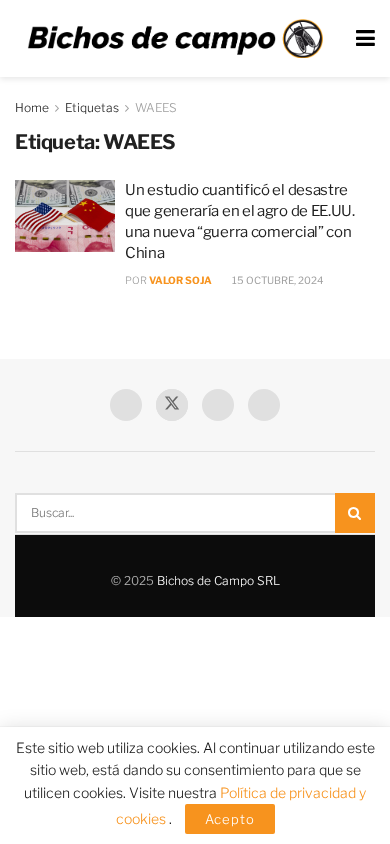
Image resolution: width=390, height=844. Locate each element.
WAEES (156, 107)
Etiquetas (92, 107)
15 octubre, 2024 (276, 280)
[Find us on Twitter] (172, 405)
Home (32, 107)
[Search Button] (355, 513)
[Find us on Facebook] (126, 405)
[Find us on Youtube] (218, 405)
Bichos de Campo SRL (218, 580)
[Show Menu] (365, 38)
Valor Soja (180, 280)
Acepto (230, 819)
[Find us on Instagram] (264, 405)
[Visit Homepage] (175, 39)
